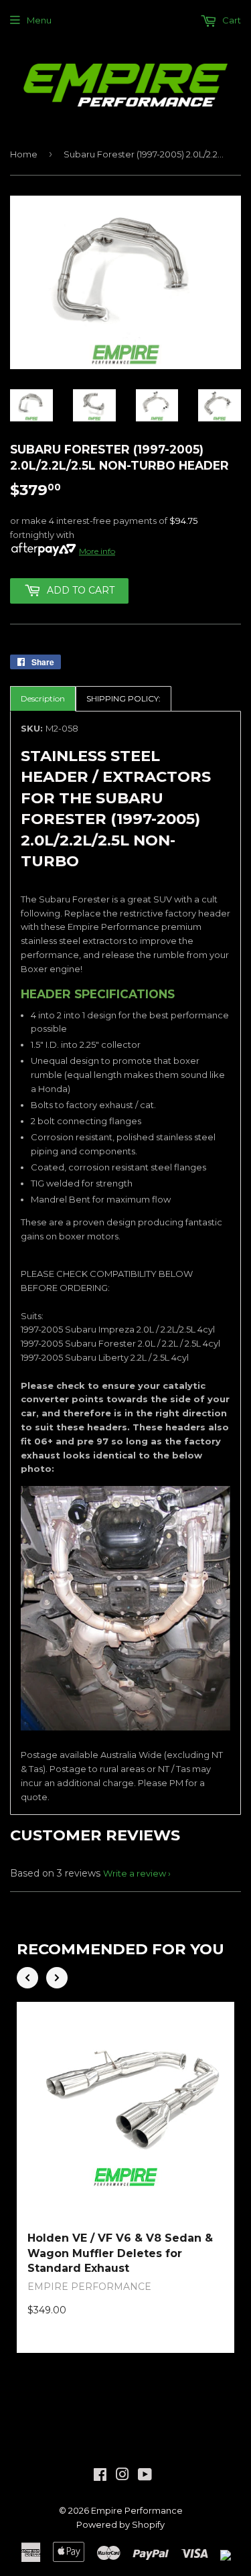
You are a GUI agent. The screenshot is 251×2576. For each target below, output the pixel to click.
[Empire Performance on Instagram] (122, 2476)
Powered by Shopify (120, 2524)
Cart (231, 20)
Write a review (135, 1873)
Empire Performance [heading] (89, 2287)
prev (27, 1978)
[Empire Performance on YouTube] (145, 2476)
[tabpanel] (125, 1263)
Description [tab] (43, 698)
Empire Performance (137, 2510)
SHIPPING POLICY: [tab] (123, 698)
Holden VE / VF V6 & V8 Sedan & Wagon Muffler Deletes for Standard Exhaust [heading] (120, 2253)
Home (24, 154)
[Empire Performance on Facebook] (100, 2476)
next (57, 1978)
